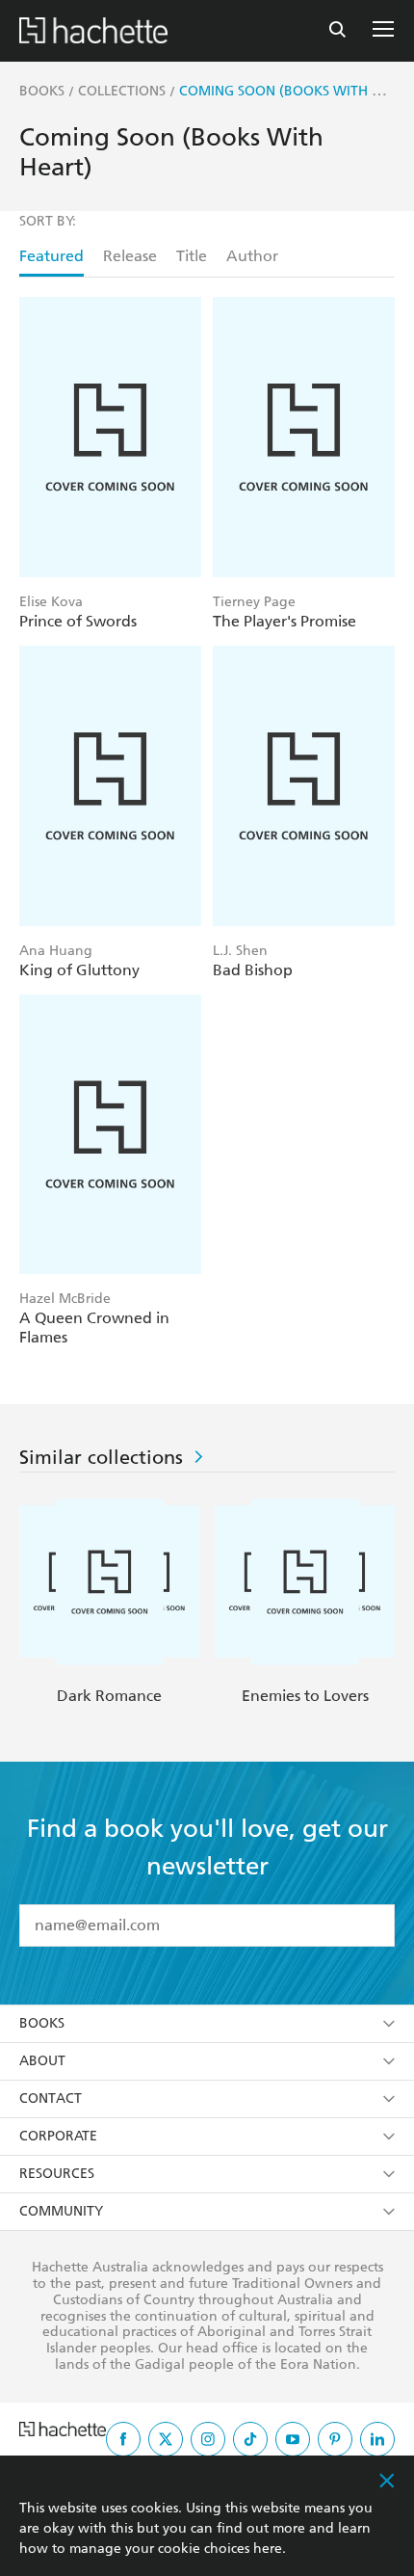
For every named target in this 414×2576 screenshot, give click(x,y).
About (42, 2061)
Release (130, 256)
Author (252, 256)
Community (61, 2211)
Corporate (58, 2136)
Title (192, 256)
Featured (52, 256)
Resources (57, 2174)
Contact (51, 2098)
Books (42, 2023)
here (268, 2549)
